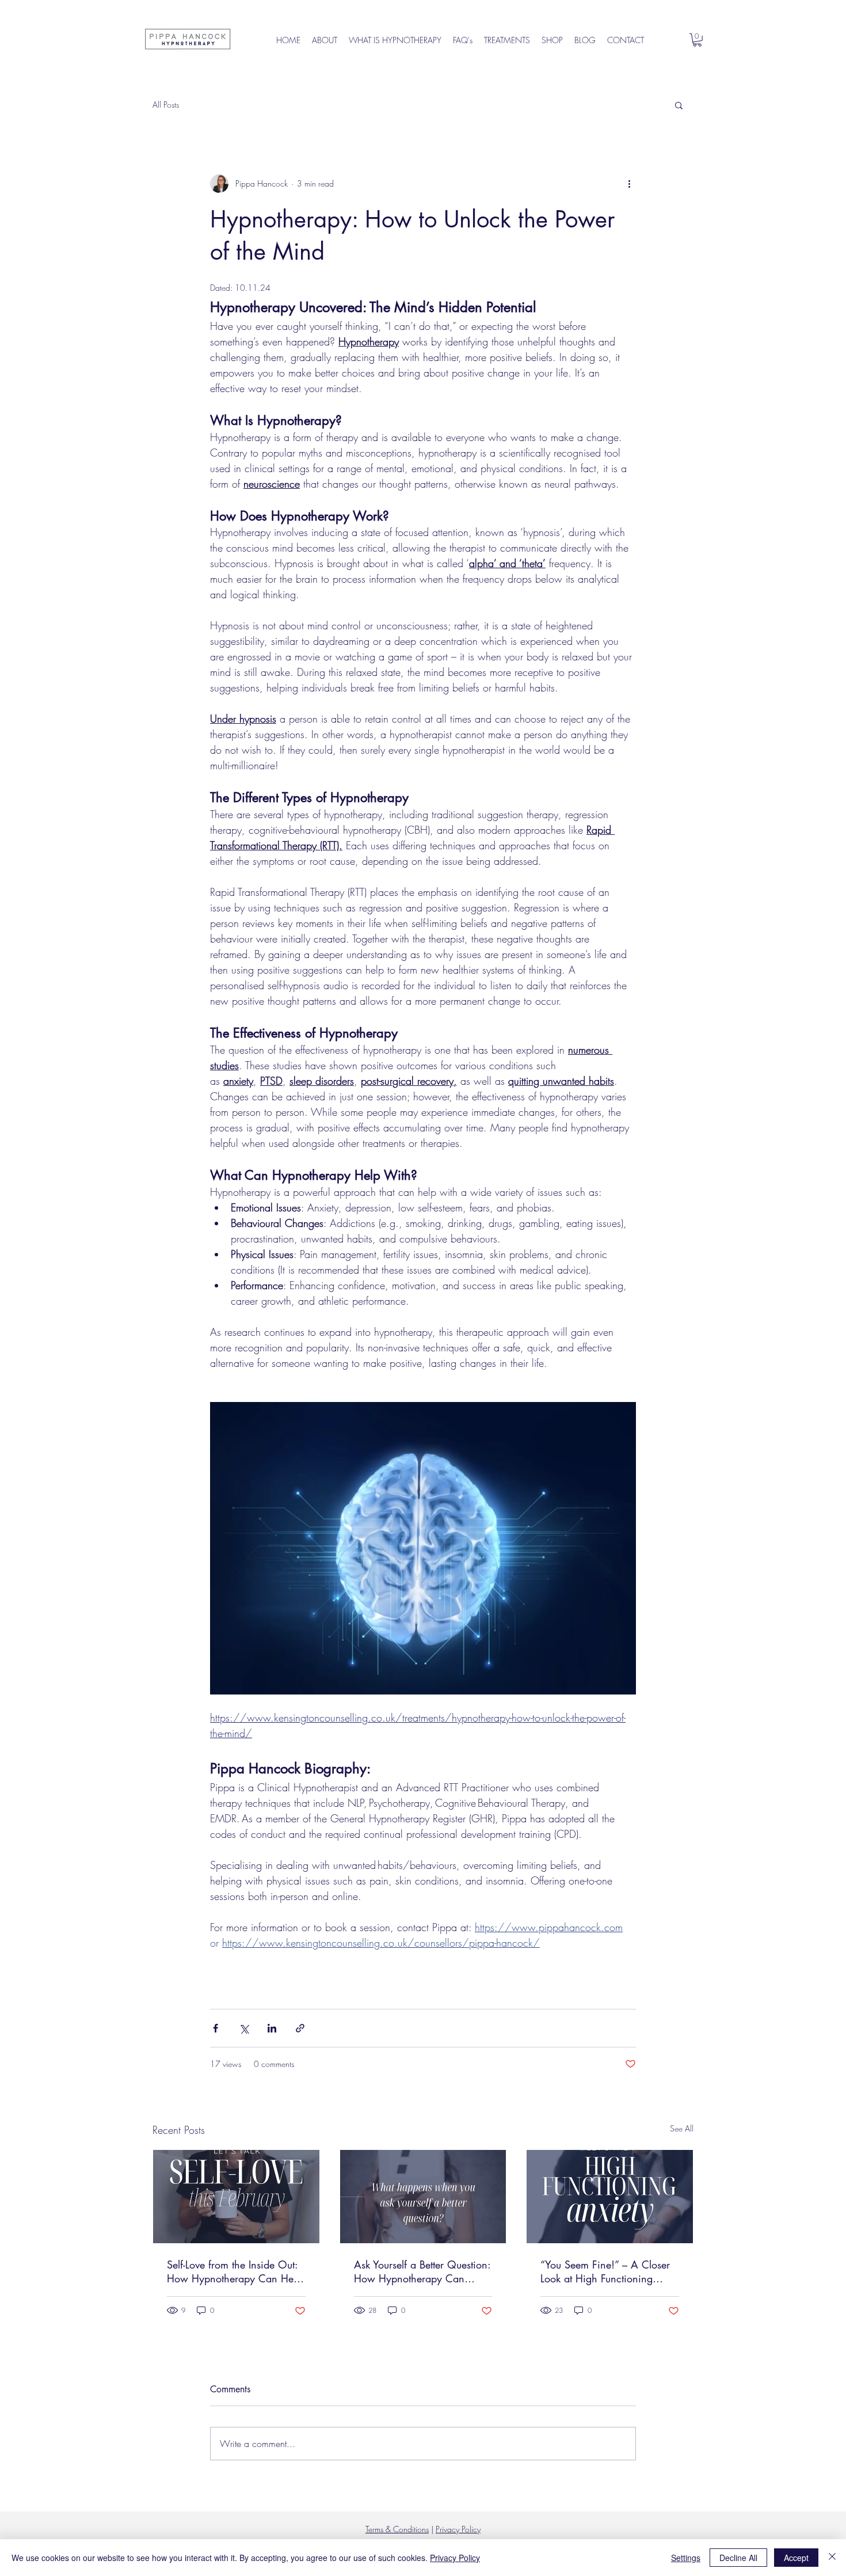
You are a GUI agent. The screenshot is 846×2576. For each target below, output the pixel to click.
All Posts (166, 105)
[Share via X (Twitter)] (244, 2028)
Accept (796, 2558)
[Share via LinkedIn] (272, 2028)
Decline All (738, 2558)
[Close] (832, 2558)
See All (682, 2128)
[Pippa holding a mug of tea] (236, 2197)
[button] (697, 40)
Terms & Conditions (397, 2529)
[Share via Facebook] (216, 2028)
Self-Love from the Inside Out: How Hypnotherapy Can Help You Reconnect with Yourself (234, 2271)
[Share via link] (300, 2028)
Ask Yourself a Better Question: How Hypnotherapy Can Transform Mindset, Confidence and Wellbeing (422, 2271)
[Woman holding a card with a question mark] (423, 2197)
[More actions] (629, 184)
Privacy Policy (458, 2529)
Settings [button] (686, 2558)
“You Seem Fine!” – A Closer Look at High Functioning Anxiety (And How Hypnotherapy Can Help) (605, 2271)
